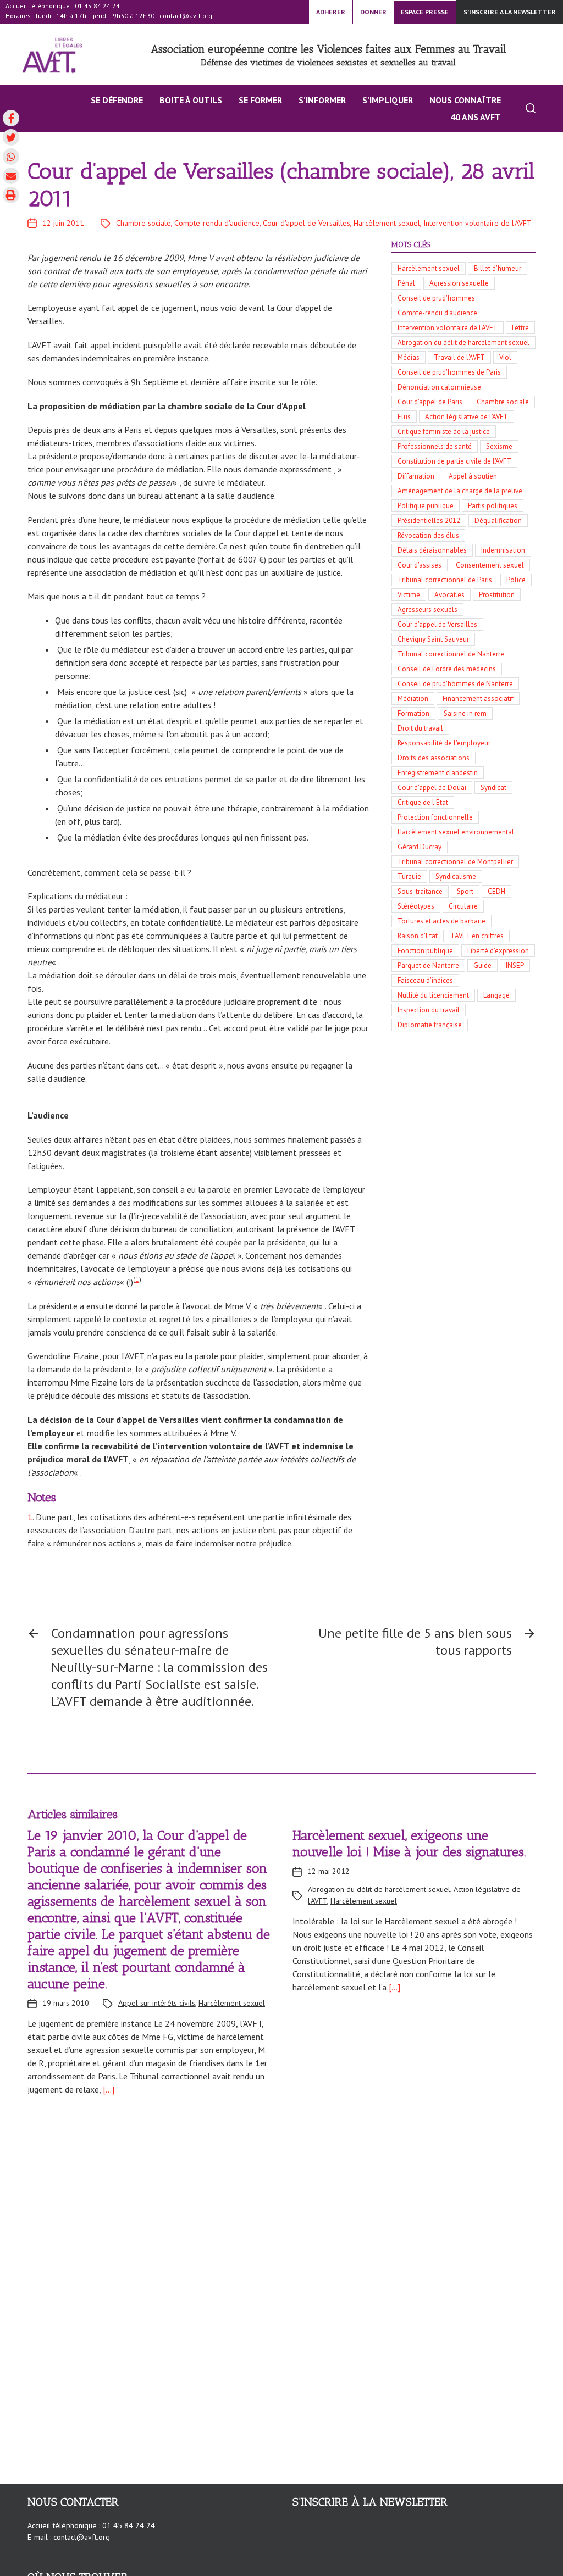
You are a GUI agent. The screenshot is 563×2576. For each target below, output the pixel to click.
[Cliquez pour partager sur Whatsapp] (11, 157)
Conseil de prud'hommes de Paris (449, 372)
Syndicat (493, 788)
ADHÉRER (331, 12)
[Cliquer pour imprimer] (11, 195)
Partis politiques (493, 506)
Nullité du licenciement (433, 995)
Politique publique (426, 506)
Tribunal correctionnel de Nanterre (451, 654)
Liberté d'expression (498, 951)
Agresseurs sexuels (427, 610)
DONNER (373, 12)
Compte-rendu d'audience (217, 223)
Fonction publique (425, 951)
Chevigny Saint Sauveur (433, 639)
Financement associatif (478, 699)
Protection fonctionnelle (435, 817)
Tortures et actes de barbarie (441, 921)
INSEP (515, 966)
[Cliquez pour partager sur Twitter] (11, 137)
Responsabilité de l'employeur (444, 743)
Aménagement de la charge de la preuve (460, 491)
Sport (465, 891)
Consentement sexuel (490, 565)
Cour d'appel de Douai (432, 788)
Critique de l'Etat (423, 802)
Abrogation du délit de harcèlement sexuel (463, 343)
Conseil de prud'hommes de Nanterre (455, 684)
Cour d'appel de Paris (430, 402)
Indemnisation (503, 550)
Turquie (409, 877)
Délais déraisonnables (432, 550)
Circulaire (463, 906)
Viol (505, 357)
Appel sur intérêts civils (157, 2003)
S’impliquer (388, 100)
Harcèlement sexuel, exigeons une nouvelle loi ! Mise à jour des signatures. (409, 1843)
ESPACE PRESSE (425, 12)
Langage (496, 995)
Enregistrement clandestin (438, 773)
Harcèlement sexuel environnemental (456, 832)
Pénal (406, 283)
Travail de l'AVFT (459, 357)
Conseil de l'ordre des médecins (447, 669)
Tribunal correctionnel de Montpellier (455, 862)
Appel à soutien (473, 476)
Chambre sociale (143, 223)
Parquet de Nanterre (428, 966)
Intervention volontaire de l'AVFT (478, 223)
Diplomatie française (430, 1025)
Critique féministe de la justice (444, 432)
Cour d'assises (420, 565)
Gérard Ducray (420, 847)
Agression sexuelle (459, 283)
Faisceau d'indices (425, 980)
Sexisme (499, 446)
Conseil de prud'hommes (436, 298)
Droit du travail (420, 728)
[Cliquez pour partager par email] (11, 176)
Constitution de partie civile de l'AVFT (454, 461)
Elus (404, 417)
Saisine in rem (465, 713)
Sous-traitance (420, 891)
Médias (409, 357)
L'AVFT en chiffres (478, 936)
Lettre (520, 328)
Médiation (413, 699)
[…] (107, 2089)
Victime (409, 595)
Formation (413, 713)
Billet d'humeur (498, 268)
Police (516, 580)
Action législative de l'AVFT (467, 417)
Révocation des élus (428, 535)
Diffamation (416, 476)
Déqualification (498, 521)
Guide (482, 966)
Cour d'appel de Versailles (307, 223)
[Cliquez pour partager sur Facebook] (11, 118)
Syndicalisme (456, 877)
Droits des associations (434, 758)
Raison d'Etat (418, 936)
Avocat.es (449, 595)
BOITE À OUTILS (191, 100)
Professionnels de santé (435, 446)
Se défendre (117, 100)
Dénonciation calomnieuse (439, 387)
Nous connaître (465, 100)
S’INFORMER (322, 100)
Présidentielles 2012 (429, 521)
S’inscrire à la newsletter (510, 12)
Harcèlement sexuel (387, 223)
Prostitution (497, 595)
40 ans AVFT (476, 117)
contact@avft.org (186, 16)
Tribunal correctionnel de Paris (445, 580)
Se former (260, 100)
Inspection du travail (429, 1010)
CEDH (496, 891)
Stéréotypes (416, 906)
